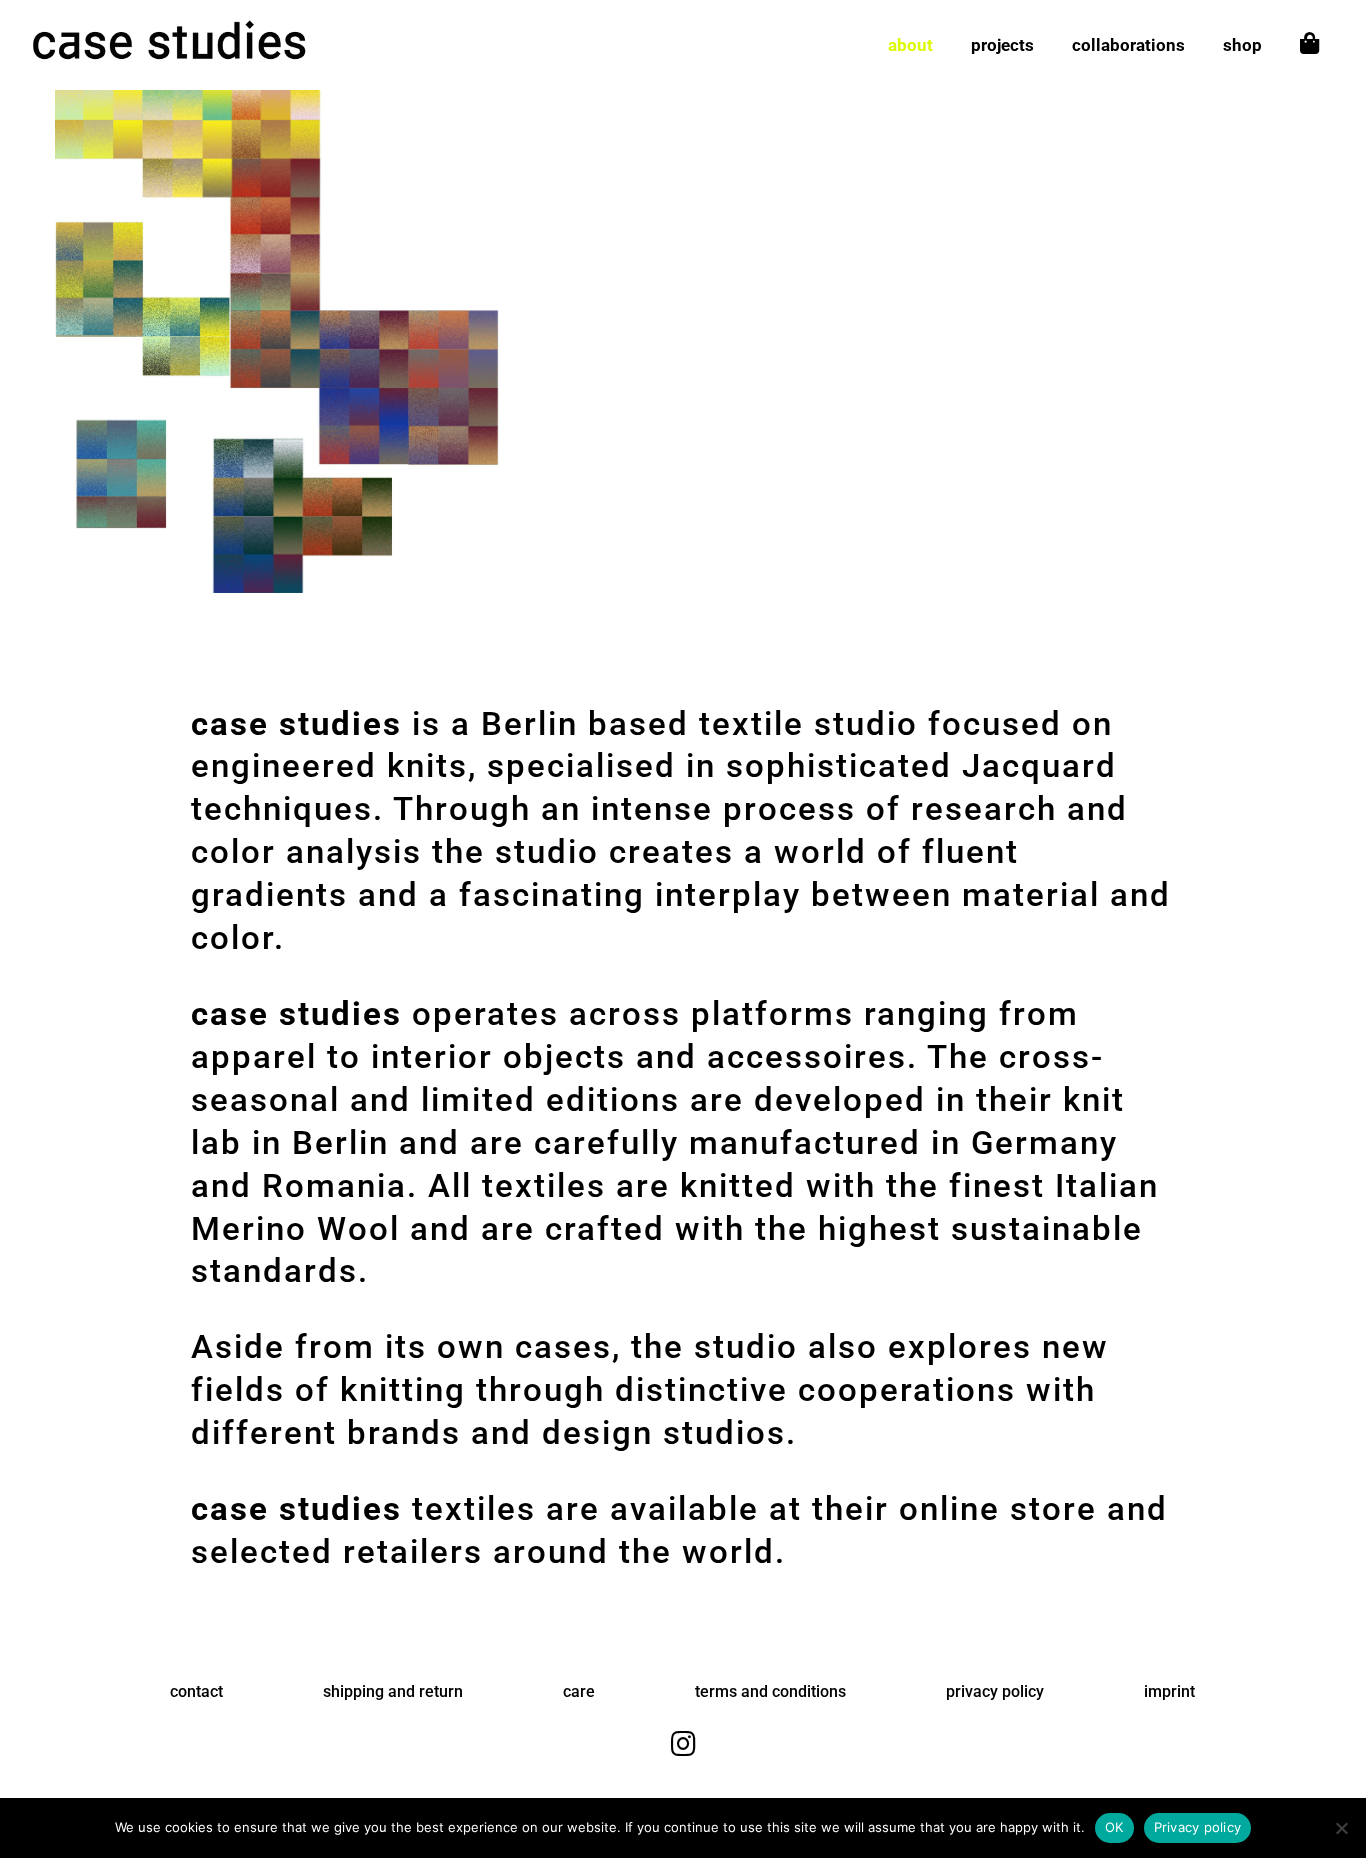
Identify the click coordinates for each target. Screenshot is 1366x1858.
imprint (1169, 1691)
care (579, 1691)
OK (1114, 1827)
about (910, 46)
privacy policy (995, 1691)
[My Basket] (1309, 62)
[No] (1341, 1828)
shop (1242, 46)
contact (196, 1691)
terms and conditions (770, 1691)
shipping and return (393, 1691)
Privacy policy (1198, 1827)
